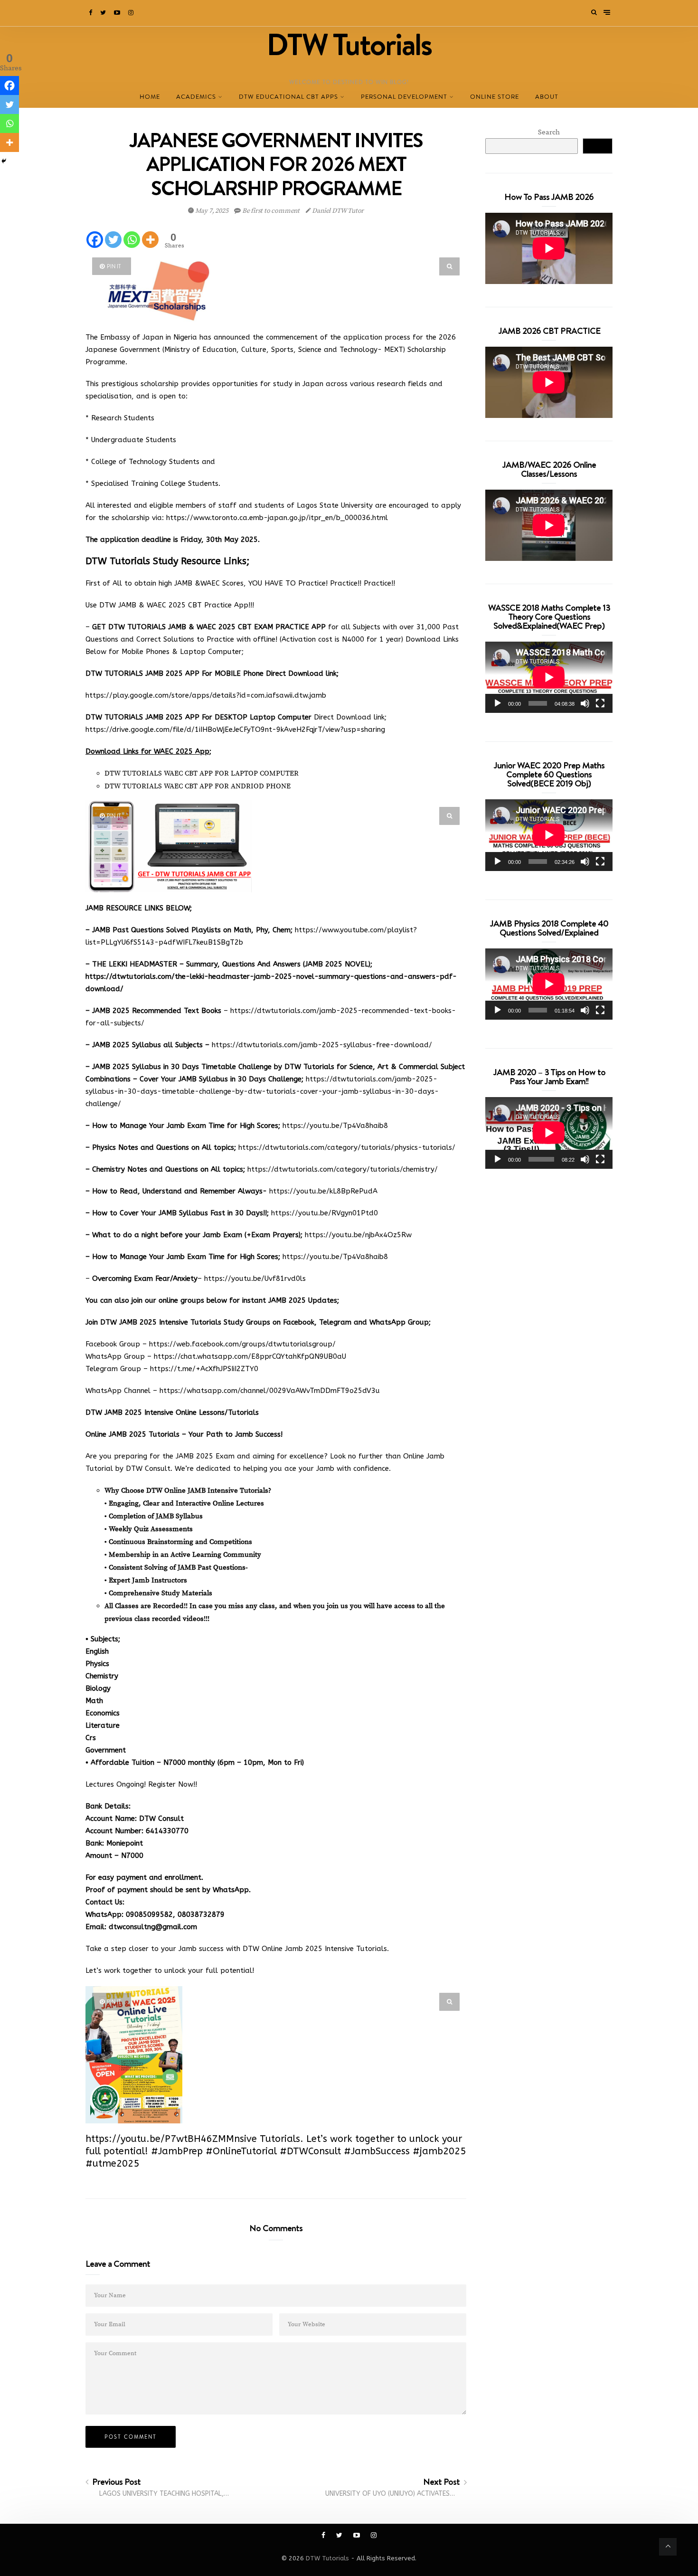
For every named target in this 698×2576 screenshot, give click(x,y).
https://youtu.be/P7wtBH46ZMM (160, 2139)
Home (150, 97)
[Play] (498, 703)
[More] (150, 240)
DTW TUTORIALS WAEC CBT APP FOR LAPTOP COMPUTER (202, 773)
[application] (549, 677)
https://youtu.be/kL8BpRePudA (323, 1191)
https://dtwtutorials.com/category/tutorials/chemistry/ (343, 1169)
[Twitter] (104, 13)
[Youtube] (118, 13)
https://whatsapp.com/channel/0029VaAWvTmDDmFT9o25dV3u (270, 1391)
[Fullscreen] (600, 703)
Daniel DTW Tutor (337, 211)
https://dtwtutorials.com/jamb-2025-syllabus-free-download (320, 1045)
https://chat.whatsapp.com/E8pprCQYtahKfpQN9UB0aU (250, 1356)
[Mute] (585, 703)
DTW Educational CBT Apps (288, 97)
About (547, 97)
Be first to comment (271, 211)
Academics (196, 97)
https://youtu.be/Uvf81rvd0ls (255, 1279)
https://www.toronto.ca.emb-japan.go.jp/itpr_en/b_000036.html (277, 518)
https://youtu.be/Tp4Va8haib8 (335, 1126)
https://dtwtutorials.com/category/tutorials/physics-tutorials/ (347, 1147)
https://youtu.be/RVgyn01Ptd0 (323, 1213)
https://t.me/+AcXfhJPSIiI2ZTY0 (204, 1369)
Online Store (495, 97)
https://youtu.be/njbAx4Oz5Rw (358, 1235)
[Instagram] (132, 13)
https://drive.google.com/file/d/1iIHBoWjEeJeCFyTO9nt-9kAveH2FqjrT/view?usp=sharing (235, 729)
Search (549, 132)
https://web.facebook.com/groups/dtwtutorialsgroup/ (242, 1344)
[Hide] (4, 161)
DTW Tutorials (327, 2558)
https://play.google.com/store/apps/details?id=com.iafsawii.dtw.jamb (206, 695)
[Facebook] (91, 13)
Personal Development (404, 97)
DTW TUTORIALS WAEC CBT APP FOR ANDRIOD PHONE (198, 786)
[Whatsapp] (132, 240)
